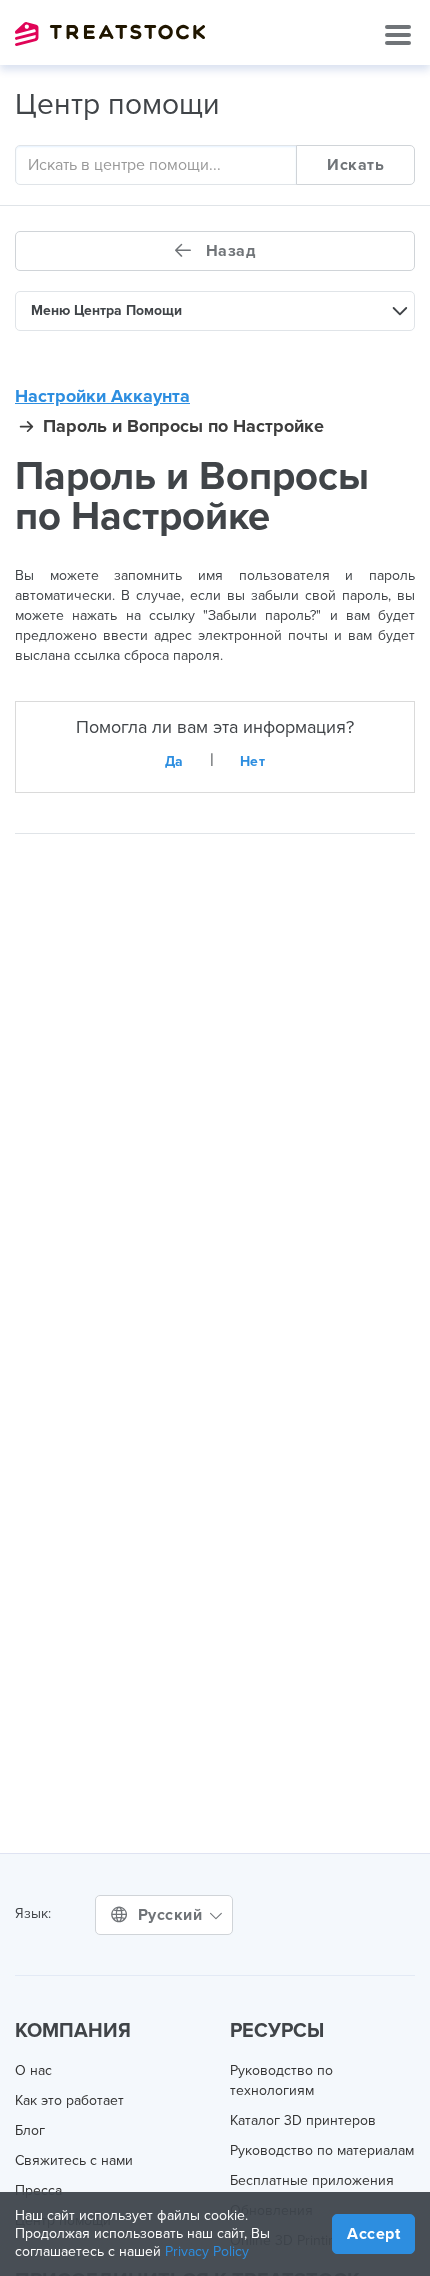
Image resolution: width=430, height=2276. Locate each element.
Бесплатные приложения (312, 2180)
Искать (355, 165)
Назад (228, 251)
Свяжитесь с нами (74, 2160)
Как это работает (69, 2100)
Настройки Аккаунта (102, 396)
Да (174, 761)
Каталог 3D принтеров (303, 2120)
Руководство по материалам (322, 2150)
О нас (33, 2070)
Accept (373, 2234)
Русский (172, 1915)
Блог (30, 2130)
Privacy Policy (207, 2251)
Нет (253, 761)
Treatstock (110, 34)
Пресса (38, 2190)
